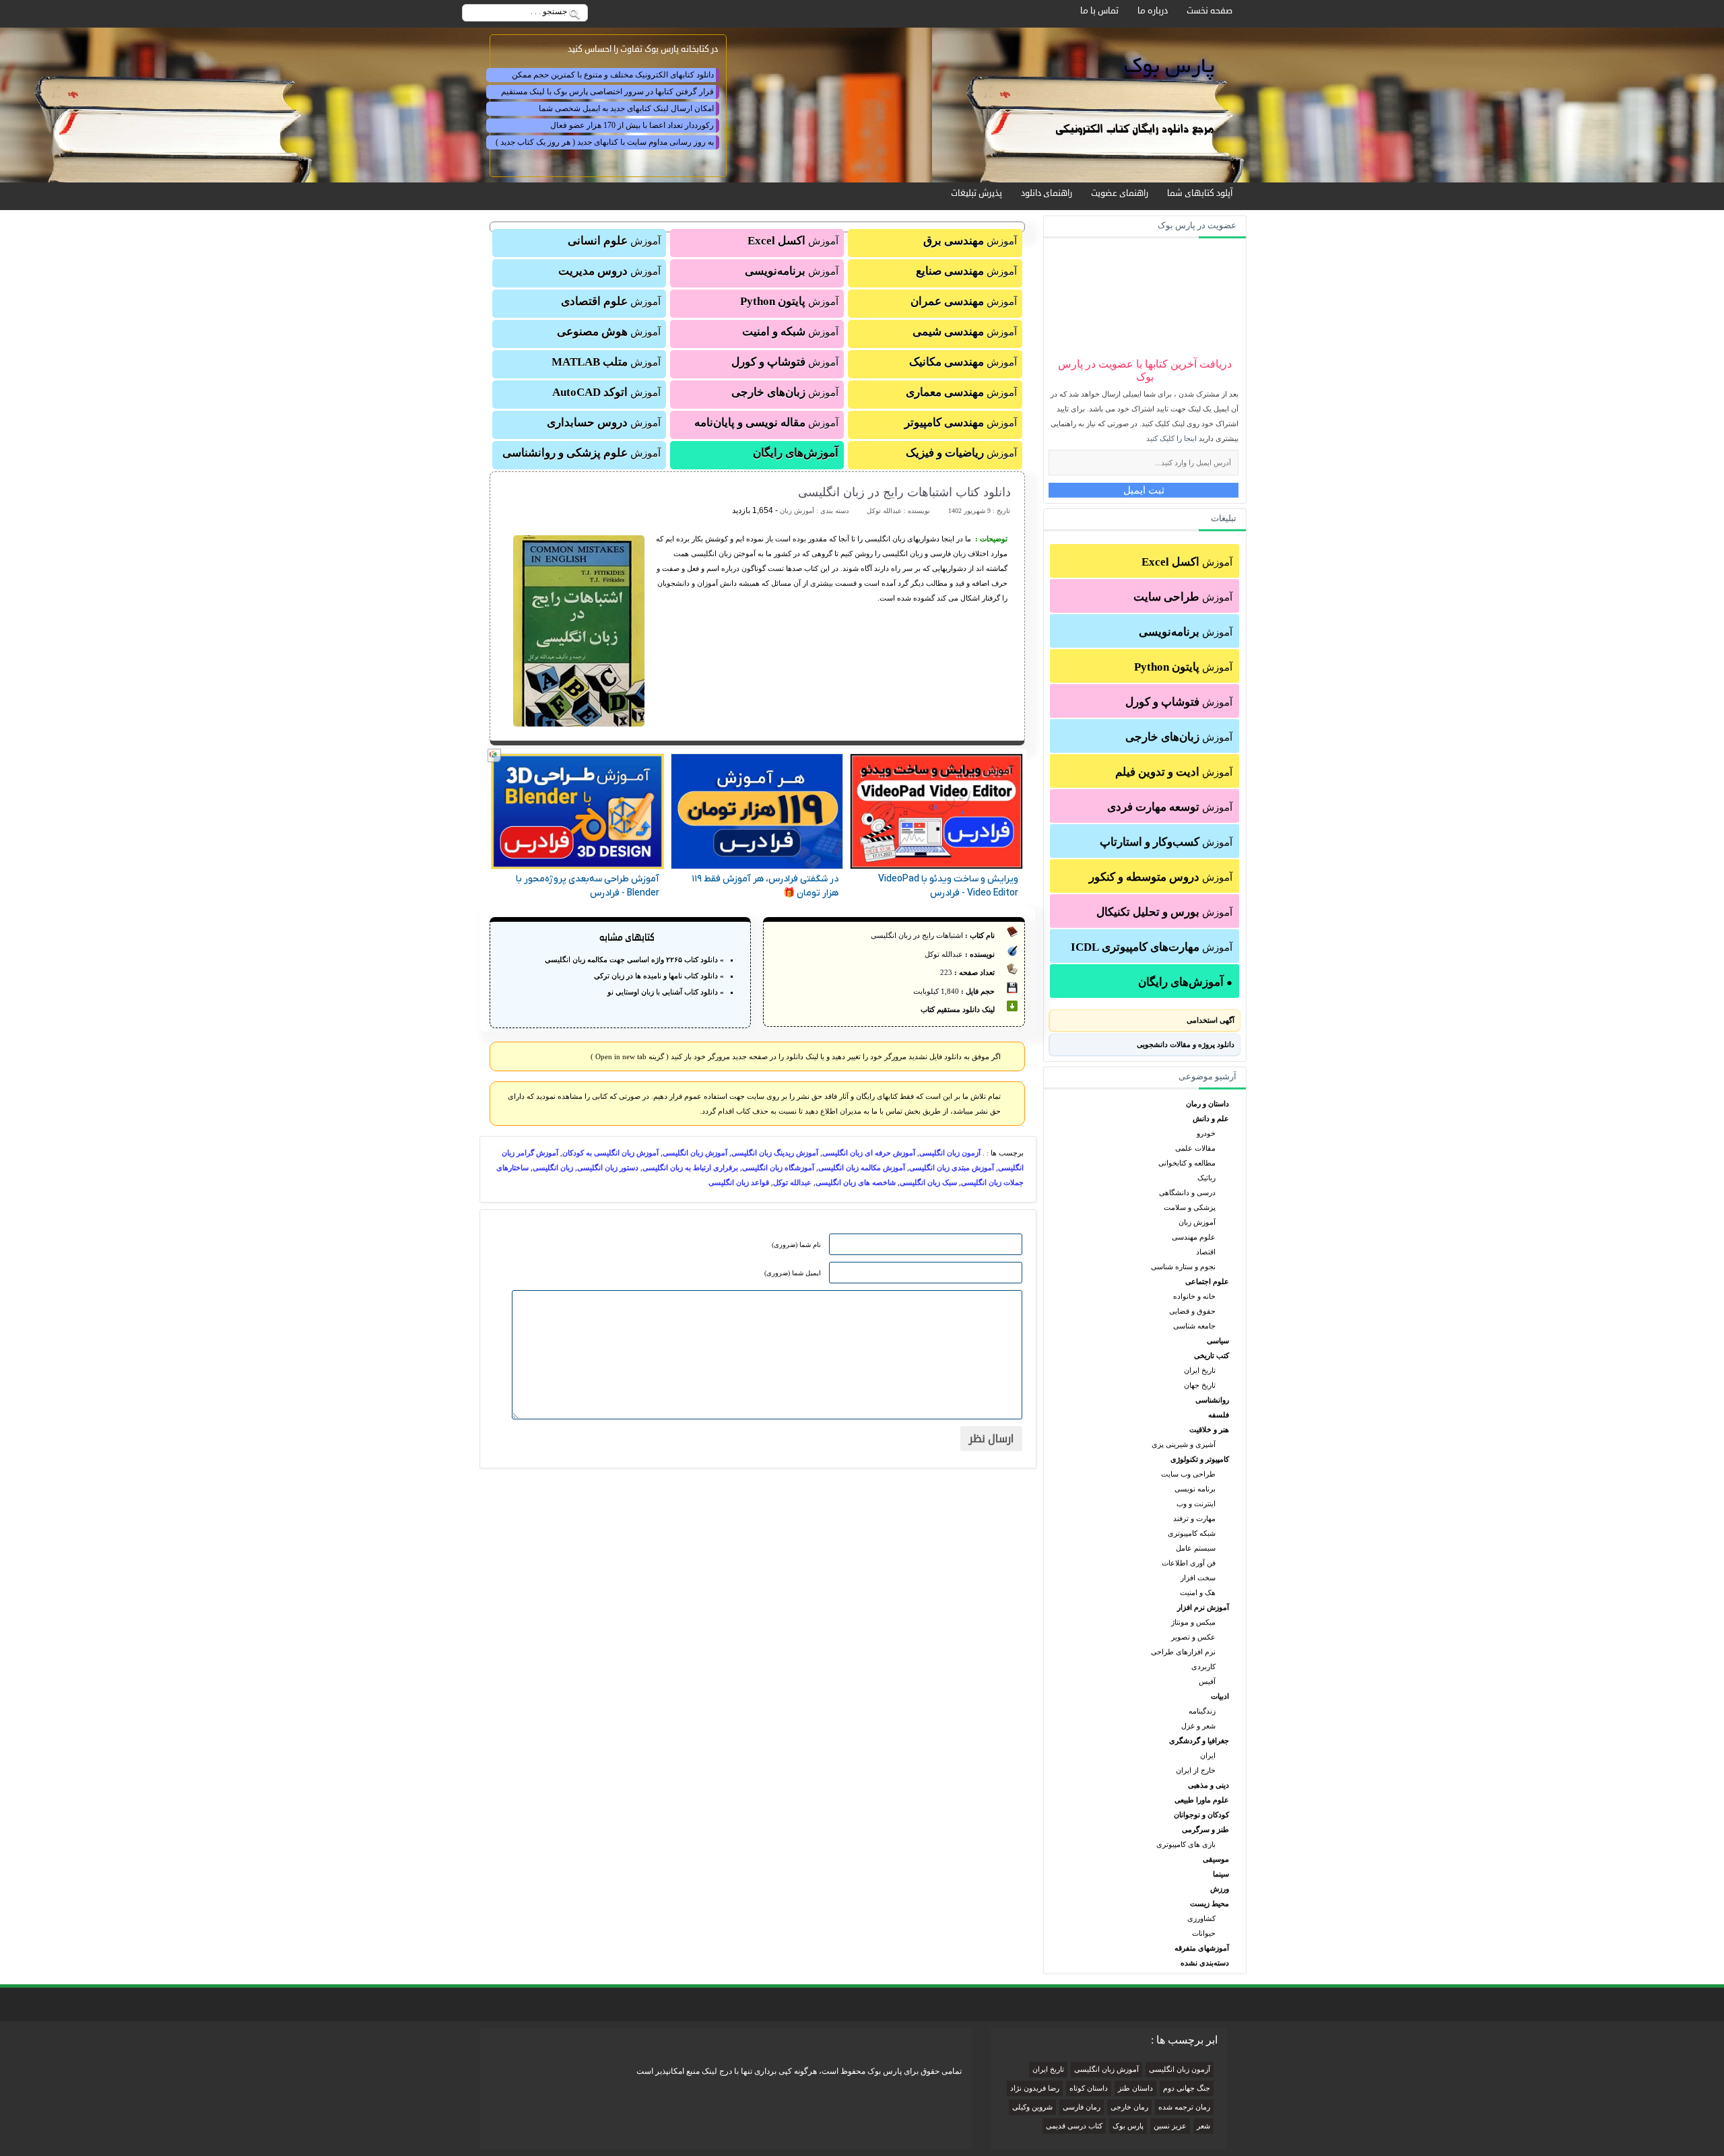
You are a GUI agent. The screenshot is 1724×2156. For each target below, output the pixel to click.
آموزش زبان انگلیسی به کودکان (610, 1153)
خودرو (1206, 1133)
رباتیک (1206, 1178)
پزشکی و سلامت (1190, 1207)
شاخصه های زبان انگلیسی (856, 1182)
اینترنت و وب (1196, 1504)
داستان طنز (1135, 2088)
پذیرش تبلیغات (976, 193)
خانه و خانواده (1194, 1296)
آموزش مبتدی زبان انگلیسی (952, 1168)
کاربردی (1203, 1666)
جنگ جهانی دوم (1187, 2088)
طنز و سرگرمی (1205, 1829)
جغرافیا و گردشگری (1199, 1741)
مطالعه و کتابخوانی (1187, 1163)
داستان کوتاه (1089, 2088)
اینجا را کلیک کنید (1171, 438)
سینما (1221, 1874)
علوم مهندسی (1194, 1237)
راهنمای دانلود (1047, 193)
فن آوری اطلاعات (1189, 1563)
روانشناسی (1212, 1400)
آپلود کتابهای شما (1200, 193)
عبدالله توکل (792, 1182)
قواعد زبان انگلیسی (739, 1182)
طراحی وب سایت (1188, 1474)
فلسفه (1219, 1415)
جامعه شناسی (1194, 1326)
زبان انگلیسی (553, 1168)
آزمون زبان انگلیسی (950, 1153)
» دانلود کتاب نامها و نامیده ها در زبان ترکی (659, 976)
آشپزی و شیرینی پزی (1184, 1444)
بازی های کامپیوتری (1186, 1844)
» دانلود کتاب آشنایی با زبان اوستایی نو (666, 992)
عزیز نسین (1170, 2126)
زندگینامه (1202, 1711)
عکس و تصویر (1193, 1637)
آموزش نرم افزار (1203, 1607)
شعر (1203, 2126)
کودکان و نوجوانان (1201, 1815)
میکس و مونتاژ (1193, 1622)
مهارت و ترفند (1194, 1518)
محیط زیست (1209, 1904)
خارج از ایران (1196, 1770)
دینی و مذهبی (1208, 1785)
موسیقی (1216, 1859)
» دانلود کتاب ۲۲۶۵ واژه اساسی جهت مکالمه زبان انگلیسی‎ (634, 959)
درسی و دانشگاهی (1187, 1192)
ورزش (1220, 1889)
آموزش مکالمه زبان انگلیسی (862, 1168)
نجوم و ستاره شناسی (1183, 1267)
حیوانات (1204, 1933)
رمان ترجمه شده (1184, 2107)
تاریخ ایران (1200, 1370)
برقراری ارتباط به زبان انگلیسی (690, 1168)
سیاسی (1218, 1341)
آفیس (1207, 1681)
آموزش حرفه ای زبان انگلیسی (869, 1153)
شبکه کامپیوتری (1192, 1533)
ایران (1208, 1755)
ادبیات (1220, 1696)
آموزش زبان (1197, 1222)
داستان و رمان (1207, 1104)
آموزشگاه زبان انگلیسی (778, 1168)
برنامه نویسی (1195, 1489)
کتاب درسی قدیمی (1074, 2126)
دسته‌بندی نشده (1205, 1963)
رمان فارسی (1082, 2107)
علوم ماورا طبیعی (1202, 1800)
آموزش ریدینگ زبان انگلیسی (775, 1153)
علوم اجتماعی (1207, 1281)
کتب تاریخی (1212, 1355)
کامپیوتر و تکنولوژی (1200, 1459)
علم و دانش (1211, 1118)
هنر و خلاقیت (1209, 1429)
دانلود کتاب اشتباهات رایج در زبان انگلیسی (904, 492)
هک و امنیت (1198, 1592)
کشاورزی (1201, 1918)
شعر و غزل (1198, 1726)
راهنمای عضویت (1120, 193)
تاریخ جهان (1200, 1385)
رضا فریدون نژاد (1035, 2088)
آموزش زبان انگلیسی (695, 1153)
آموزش (1187, 562)
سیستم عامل (1196, 1548)
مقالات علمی (1195, 1148)
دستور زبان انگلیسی (608, 1168)
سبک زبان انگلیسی (928, 1182)
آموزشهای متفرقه (1202, 1948)
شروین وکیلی (1032, 2107)
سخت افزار (1198, 1578)
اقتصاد (1206, 1252)
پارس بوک (1128, 2126)
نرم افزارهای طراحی (1183, 1652)
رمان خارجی (1129, 2107)
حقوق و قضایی (1192, 1311)
